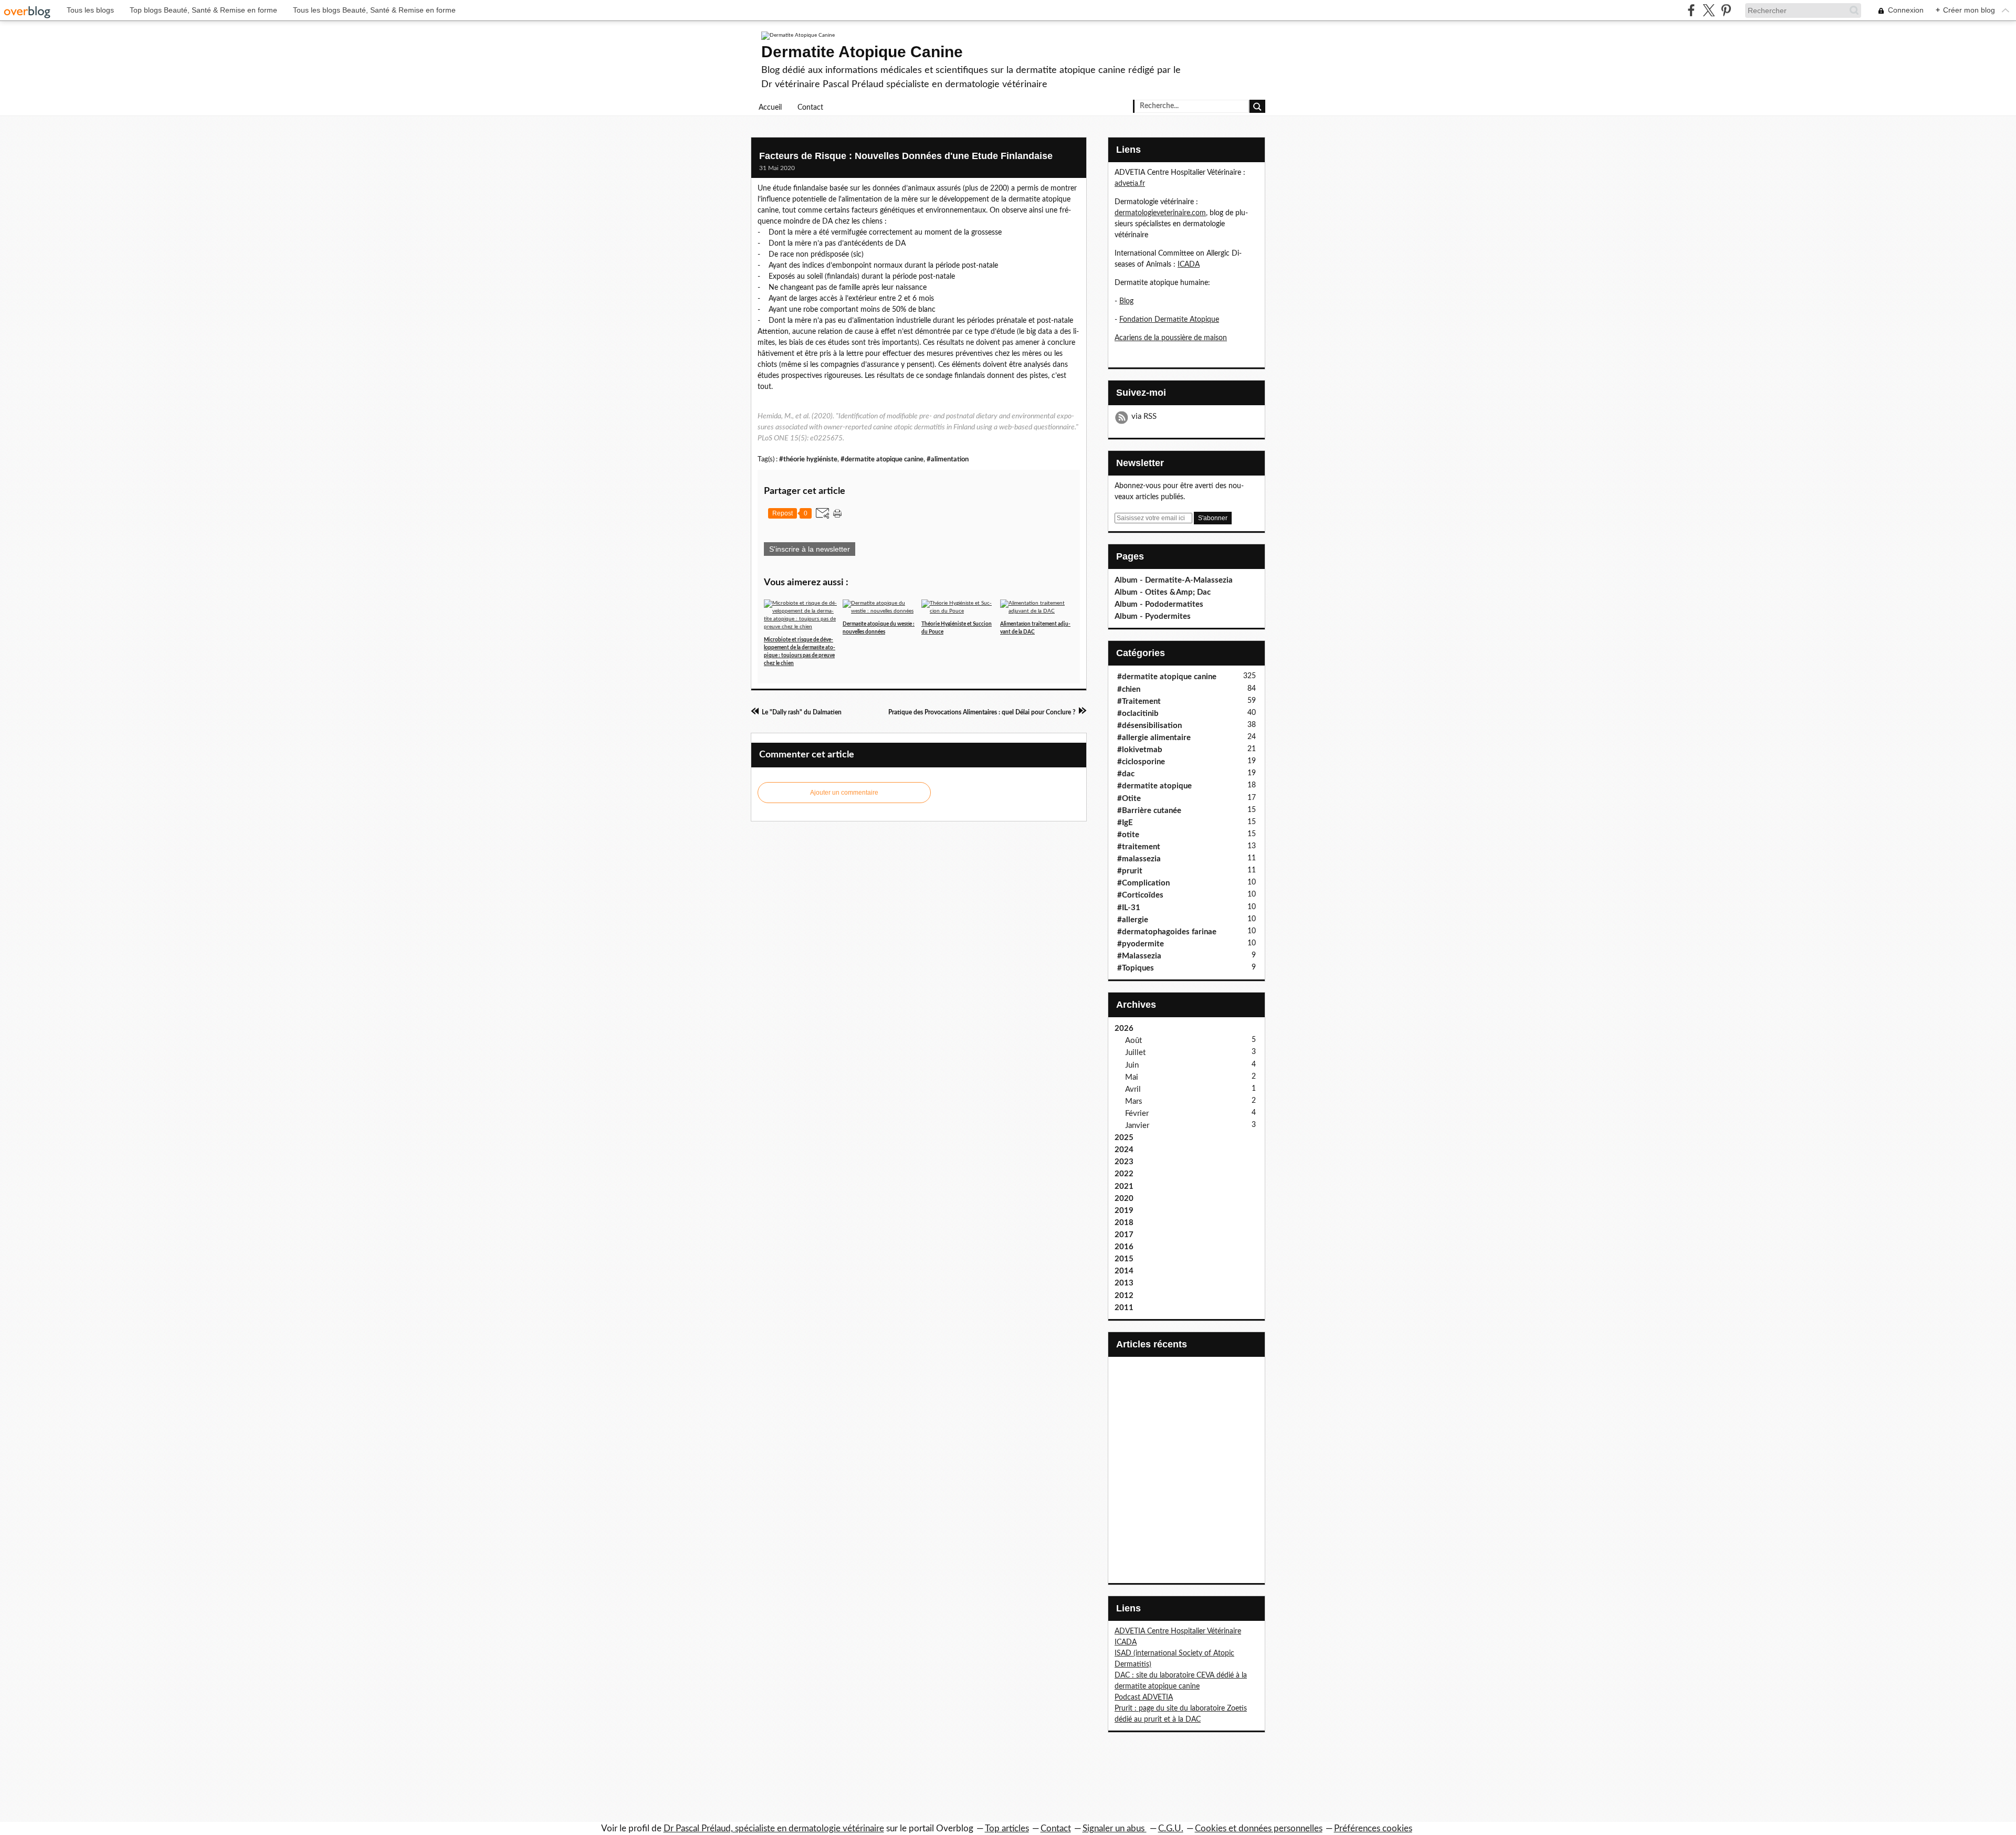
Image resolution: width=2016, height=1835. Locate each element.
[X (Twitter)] (1709, 10)
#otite (1128, 835)
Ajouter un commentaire (844, 793)
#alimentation (948, 459)
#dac (1126, 774)
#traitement (1139, 847)
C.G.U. (1171, 1828)
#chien (1129, 689)
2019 (1124, 1211)
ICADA (1189, 265)
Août (1133, 1041)
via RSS (1144, 416)
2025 (1124, 1138)
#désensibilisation (1149, 726)
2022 (1124, 1174)
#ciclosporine (1141, 762)
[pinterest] (1726, 10)
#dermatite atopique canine (882, 459)
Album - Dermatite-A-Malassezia (1174, 580)
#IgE (1125, 823)
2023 (1124, 1162)
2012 (1124, 1296)
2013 (1124, 1283)
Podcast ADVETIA (1144, 1697)
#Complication (1143, 883)
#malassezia (1139, 859)
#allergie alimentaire (1154, 738)
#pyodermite (1141, 944)
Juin (1132, 1065)
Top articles (1007, 1828)
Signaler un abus (1115, 1828)
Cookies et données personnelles (1259, 1828)
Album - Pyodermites (1153, 616)
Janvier (1137, 1126)
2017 (1124, 1235)
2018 (1124, 1223)
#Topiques (1136, 968)
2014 (1124, 1271)
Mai (1132, 1077)
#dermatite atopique (1154, 786)
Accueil (770, 108)
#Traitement (1139, 702)
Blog (1126, 301)
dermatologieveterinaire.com (1160, 213)
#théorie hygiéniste (808, 459)
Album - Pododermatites (1159, 604)
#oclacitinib (1138, 714)
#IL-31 (1129, 908)
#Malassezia (1139, 956)
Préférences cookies (1373, 1828)
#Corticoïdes (1140, 895)
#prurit (1130, 871)
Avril (1133, 1089)
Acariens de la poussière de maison (1171, 338)
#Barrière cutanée (1149, 811)
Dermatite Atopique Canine (862, 52)
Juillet (1135, 1053)
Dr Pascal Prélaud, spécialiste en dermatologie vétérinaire (774, 1828)
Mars (1134, 1101)
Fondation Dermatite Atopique (1169, 320)
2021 (1124, 1187)
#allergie (1133, 920)
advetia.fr (1130, 184)
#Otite (1129, 799)
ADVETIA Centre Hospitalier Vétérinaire (1178, 1631)
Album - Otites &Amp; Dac (1163, 592)
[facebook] (1691, 10)
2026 (1124, 1029)
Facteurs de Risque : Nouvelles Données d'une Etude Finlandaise (906, 156)
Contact (810, 108)
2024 (1124, 1150)
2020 (1124, 1199)
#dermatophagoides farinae (1167, 932)
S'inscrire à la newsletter (810, 549)
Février (1137, 1114)
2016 (1124, 1247)
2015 (1124, 1259)
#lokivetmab (1140, 750)
